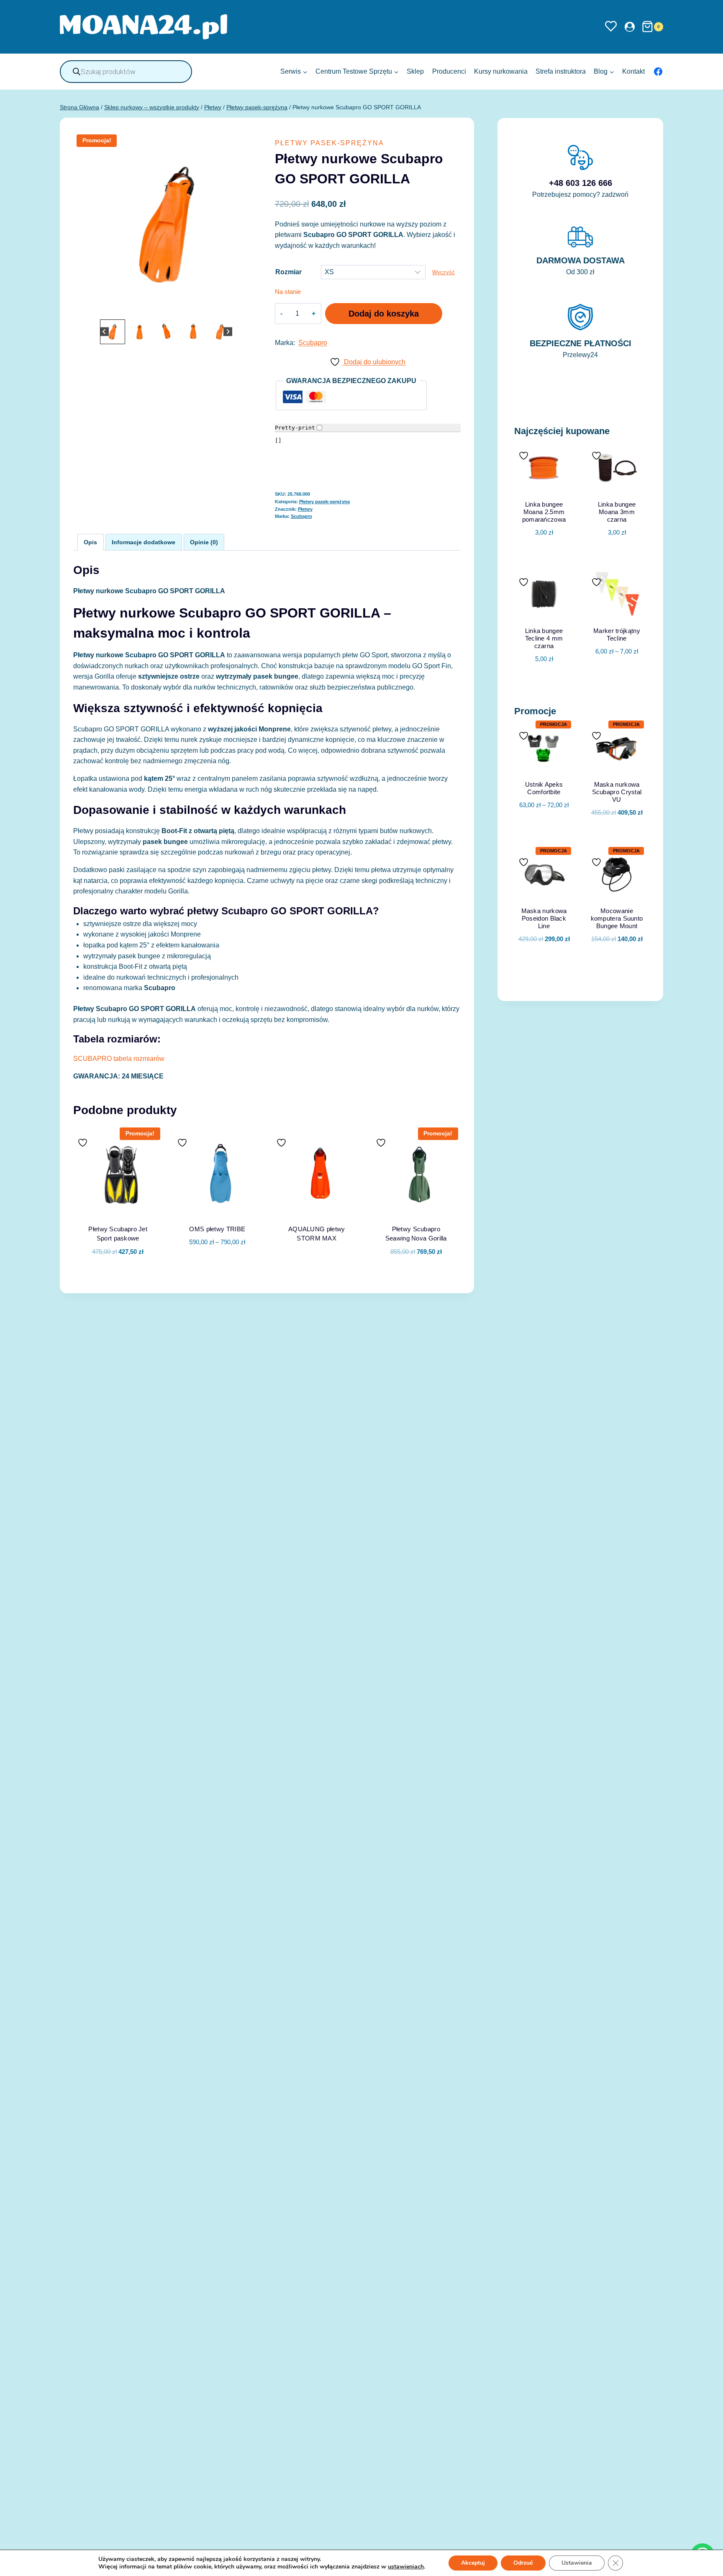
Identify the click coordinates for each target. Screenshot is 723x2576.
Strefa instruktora (561, 71)
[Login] (630, 27)
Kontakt (633, 71)
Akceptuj (473, 2563)
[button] (113, 332)
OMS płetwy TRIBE (217, 1229)
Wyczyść (444, 272)
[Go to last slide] (104, 332)
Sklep (415, 71)
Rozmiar (288, 272)
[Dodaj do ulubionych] (84, 1143)
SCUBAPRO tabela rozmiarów (119, 1059)
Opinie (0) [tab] (204, 542)
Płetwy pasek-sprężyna (329, 143)
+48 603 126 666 (581, 183)
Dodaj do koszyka (384, 314)
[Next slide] (228, 332)
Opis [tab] (90, 542)
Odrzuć (523, 2563)
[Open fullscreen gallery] (251, 309)
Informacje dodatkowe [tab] (144, 542)
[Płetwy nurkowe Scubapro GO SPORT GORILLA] (166, 224)
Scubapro (313, 343)
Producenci (449, 71)
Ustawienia (577, 2563)
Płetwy (305, 509)
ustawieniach (406, 2567)
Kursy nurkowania (501, 71)
